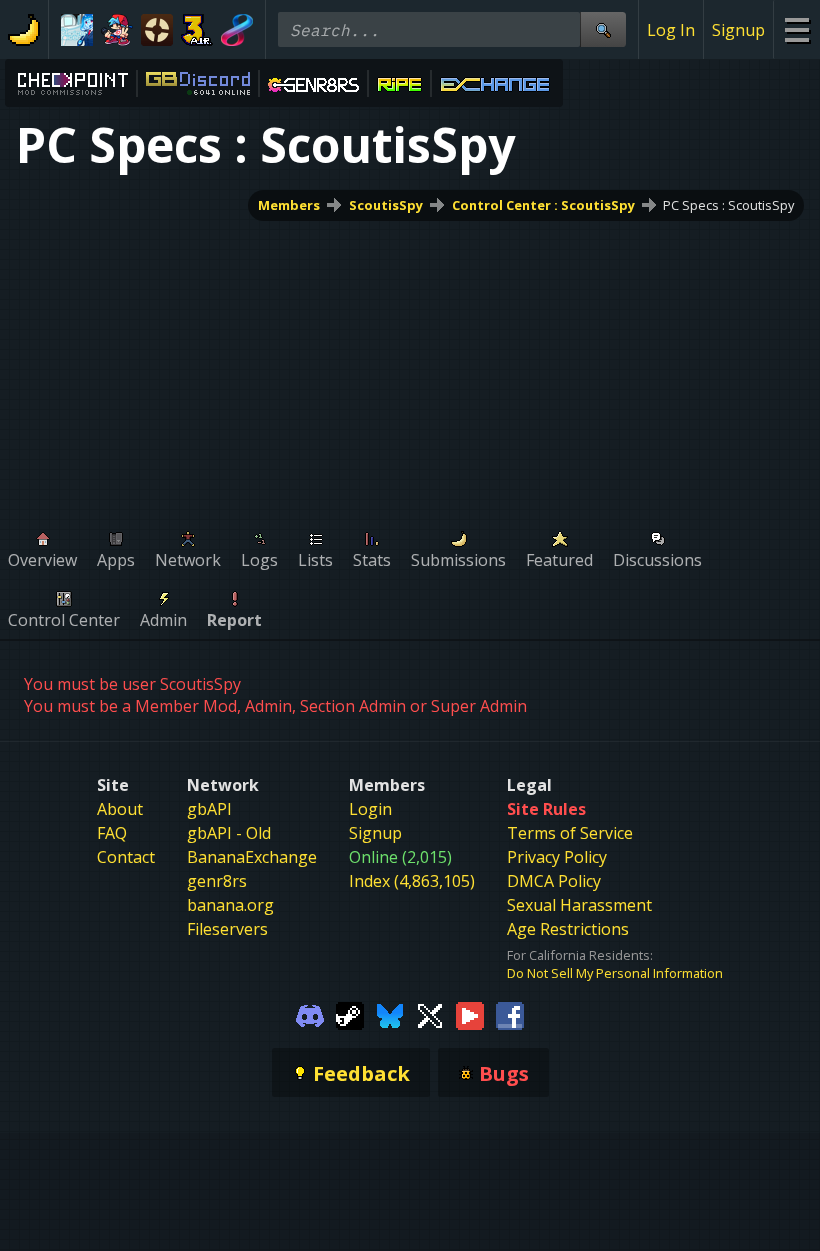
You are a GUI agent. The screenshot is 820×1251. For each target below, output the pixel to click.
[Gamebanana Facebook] (510, 1014)
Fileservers (227, 929)
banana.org (230, 905)
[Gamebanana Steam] (350, 1014)
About (120, 809)
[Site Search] (603, 29)
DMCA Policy (554, 881)
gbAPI (209, 809)
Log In (671, 30)
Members (289, 205)
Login (370, 809)
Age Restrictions (568, 929)
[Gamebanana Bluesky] (390, 1014)
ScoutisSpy (386, 205)
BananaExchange (252, 857)
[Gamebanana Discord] (310, 1014)
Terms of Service (570, 833)
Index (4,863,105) (412, 881)
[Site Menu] (796, 29)
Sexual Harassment (579, 905)
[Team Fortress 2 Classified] (157, 30)
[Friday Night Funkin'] (117, 30)
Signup (738, 30)
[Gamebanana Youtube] (470, 1014)
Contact (126, 857)
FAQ (112, 833)
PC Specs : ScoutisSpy (728, 205)
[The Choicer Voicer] (77, 30)
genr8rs (217, 881)
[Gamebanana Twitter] (430, 1014)
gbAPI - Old (229, 833)
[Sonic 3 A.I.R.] (197, 30)
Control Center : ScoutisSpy (543, 205)
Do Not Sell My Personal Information (615, 973)
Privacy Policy (557, 857)
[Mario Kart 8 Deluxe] (237, 30)
